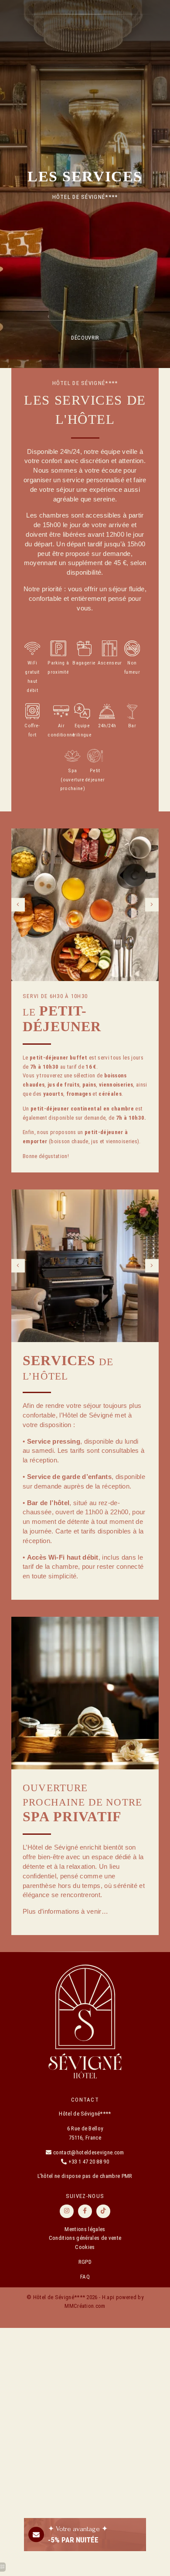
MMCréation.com (85, 2306)
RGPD (85, 2262)
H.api (108, 2297)
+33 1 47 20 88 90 (89, 2162)
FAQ (85, 2277)
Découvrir (85, 338)
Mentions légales (85, 2229)
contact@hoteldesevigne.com (88, 2152)
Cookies (85, 2247)
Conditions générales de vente (85, 2238)
